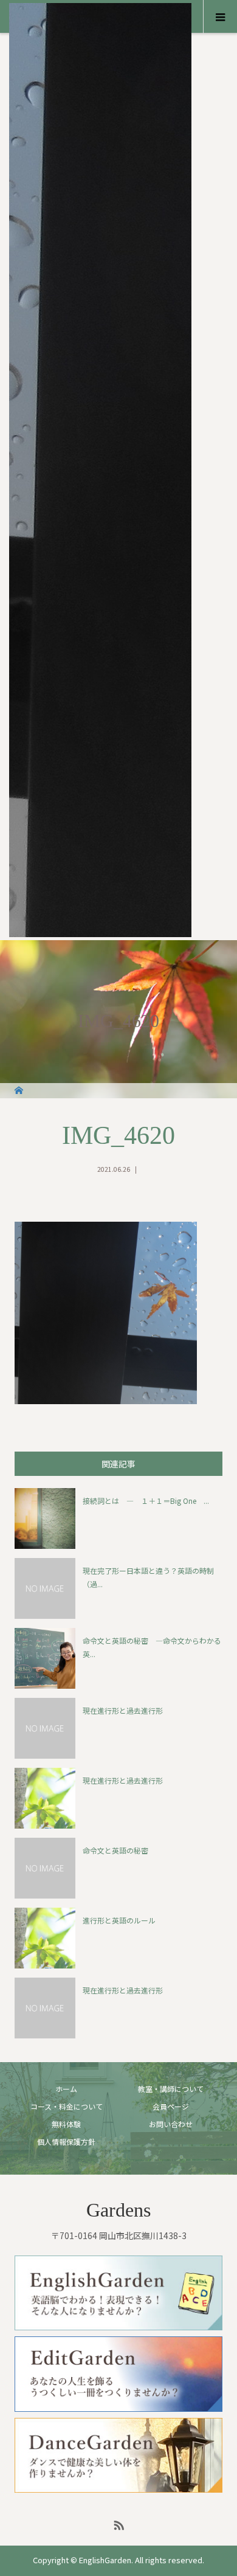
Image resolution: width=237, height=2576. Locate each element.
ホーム (66, 2089)
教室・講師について (171, 2089)
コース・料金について (67, 2106)
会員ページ (171, 2106)
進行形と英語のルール (119, 1920)
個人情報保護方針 (66, 2141)
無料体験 (66, 2124)
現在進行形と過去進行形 (123, 1710)
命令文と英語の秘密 (115, 1850)
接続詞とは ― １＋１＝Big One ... (146, 1501)
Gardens (118, 2210)
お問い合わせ (171, 2124)
